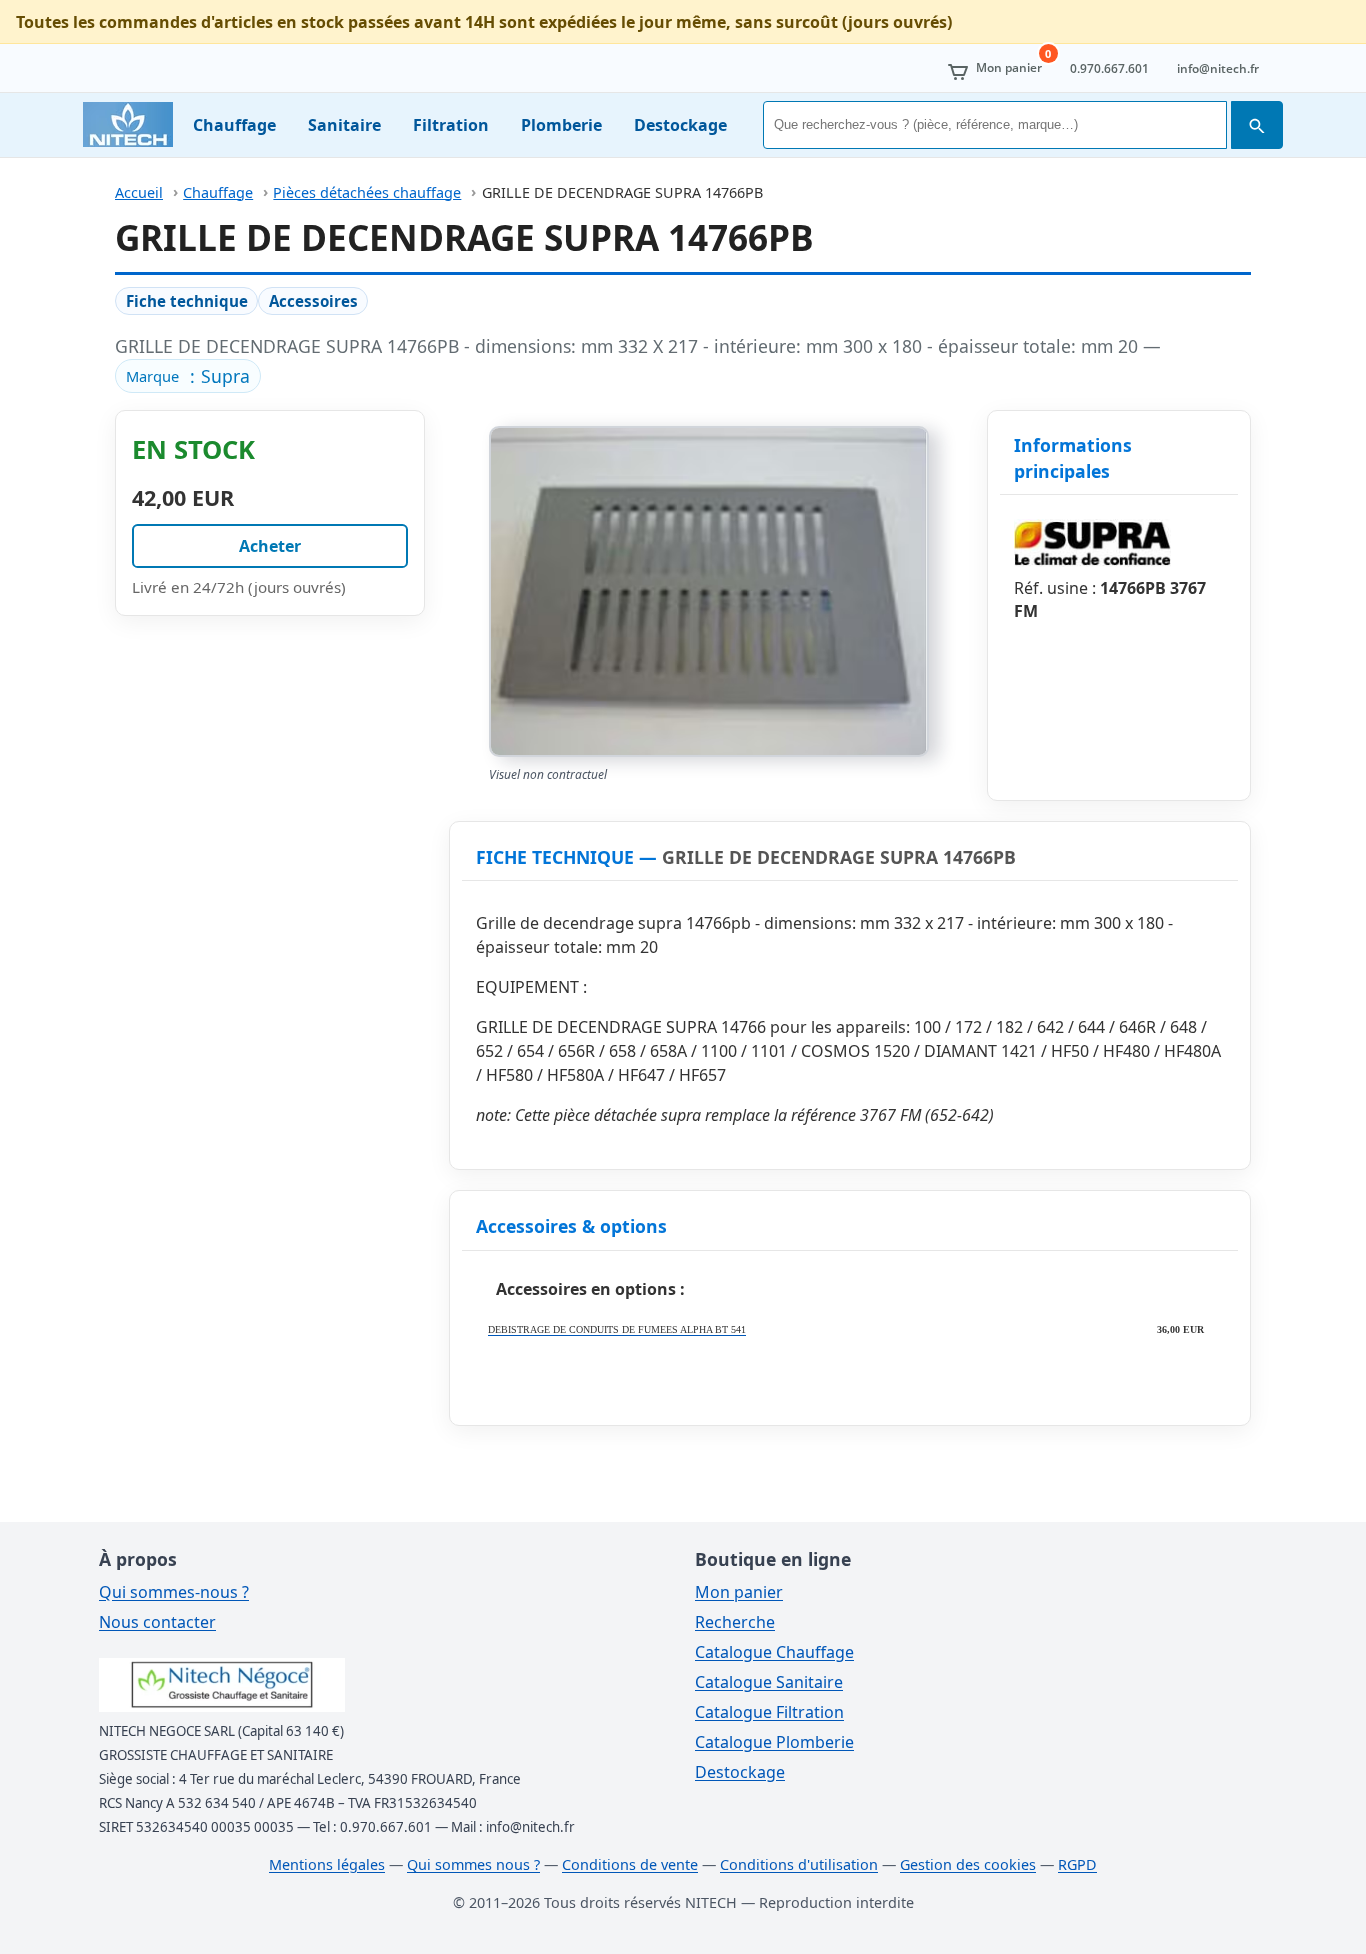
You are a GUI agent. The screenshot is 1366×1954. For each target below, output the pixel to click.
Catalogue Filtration (769, 1712)
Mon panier (739, 1592)
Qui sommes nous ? (473, 1864)
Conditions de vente (630, 1864)
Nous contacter (157, 1622)
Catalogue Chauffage (774, 1652)
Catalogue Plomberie (774, 1742)
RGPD (1077, 1864)
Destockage (680, 125)
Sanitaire (344, 125)
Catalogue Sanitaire (769, 1682)
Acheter (270, 546)
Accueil (139, 192)
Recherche (735, 1622)
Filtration (451, 125)
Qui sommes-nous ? (174, 1592)
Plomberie (561, 125)
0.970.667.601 (1109, 68)
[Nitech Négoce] (128, 124)
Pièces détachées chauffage (367, 192)
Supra (225, 376)
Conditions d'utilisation (799, 1864)
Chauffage (234, 125)
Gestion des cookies (968, 1864)
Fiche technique (187, 301)
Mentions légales (327, 1864)
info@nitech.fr (1218, 68)
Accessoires (313, 301)
